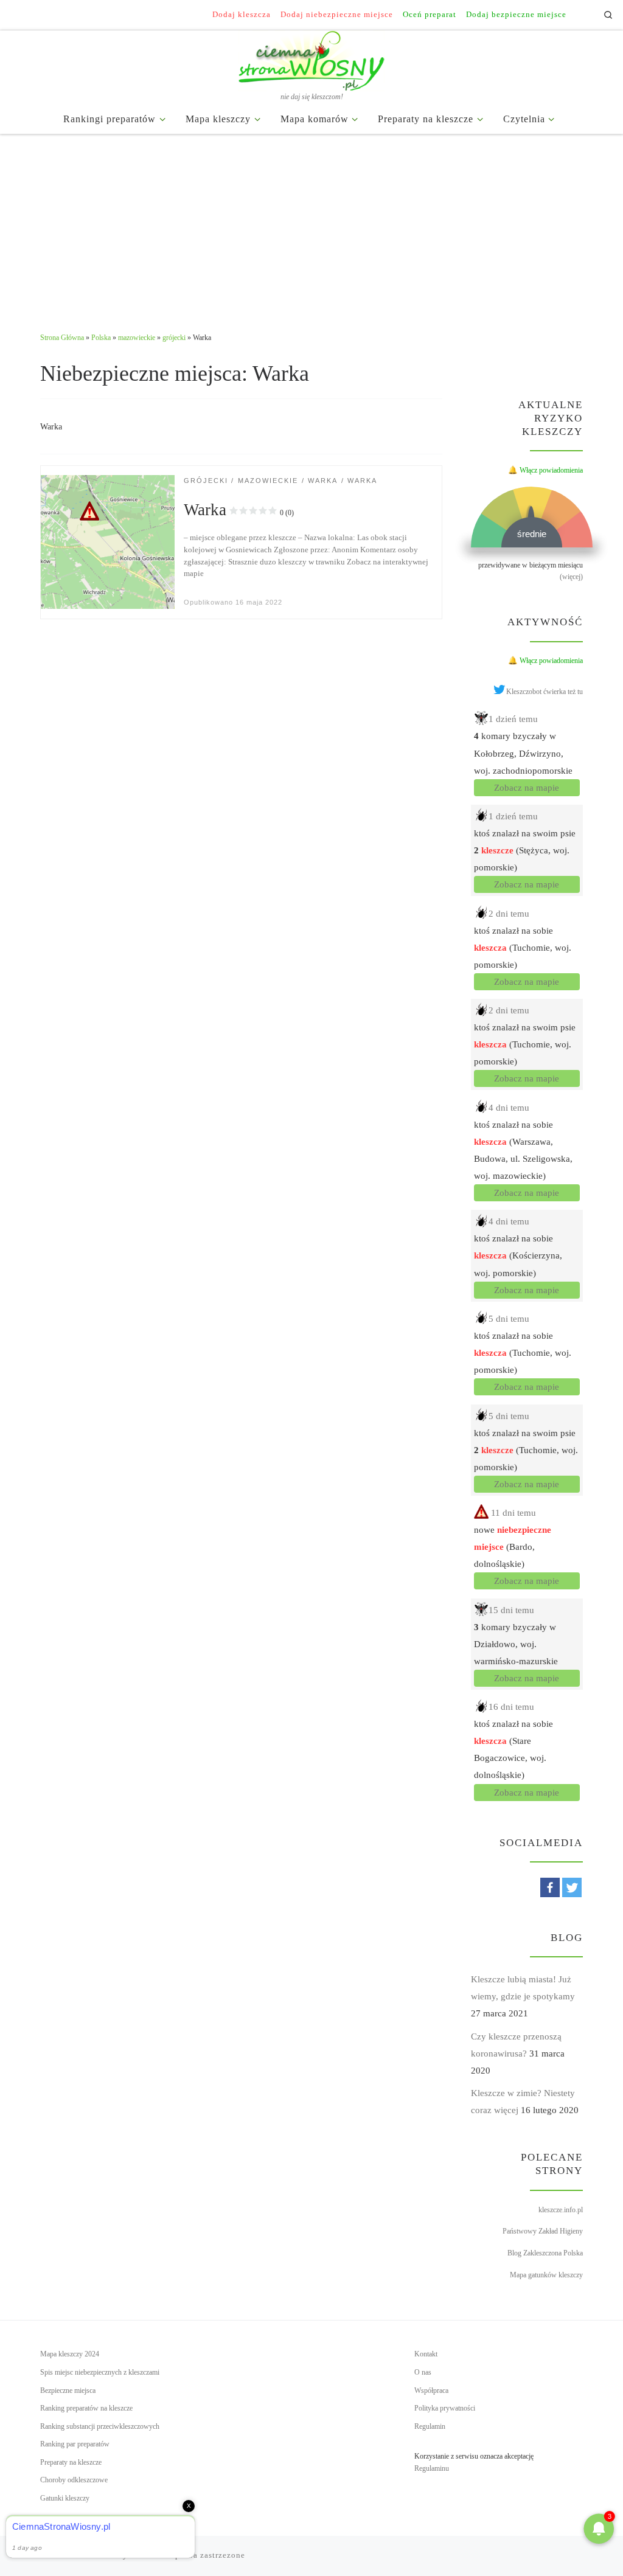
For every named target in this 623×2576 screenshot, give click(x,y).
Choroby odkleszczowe (74, 2480)
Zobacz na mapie (527, 788)
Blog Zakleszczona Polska (545, 2253)
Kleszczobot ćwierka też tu (545, 692)
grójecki (174, 338)
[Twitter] (572, 1887)
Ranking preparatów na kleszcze (86, 2408)
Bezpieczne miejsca (68, 2390)
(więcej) (571, 577)
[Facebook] (550, 1887)
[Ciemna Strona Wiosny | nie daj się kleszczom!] (311, 58)
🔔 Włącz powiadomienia (545, 470)
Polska (101, 338)
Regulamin (430, 2426)
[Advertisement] (311, 226)
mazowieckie (137, 338)
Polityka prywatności (445, 2408)
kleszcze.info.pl (561, 2210)
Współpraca (431, 2390)
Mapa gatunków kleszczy (546, 2275)
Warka (239, 510)
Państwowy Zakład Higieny (543, 2231)
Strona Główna (62, 338)
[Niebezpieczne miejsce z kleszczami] (107, 541)
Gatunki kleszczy (65, 2498)
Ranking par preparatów (75, 2444)
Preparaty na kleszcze (71, 2462)
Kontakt (426, 2354)
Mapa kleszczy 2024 (70, 2354)
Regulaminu (432, 2468)
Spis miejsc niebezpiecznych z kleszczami (100, 2372)
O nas (423, 2372)
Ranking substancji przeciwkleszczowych (100, 2426)
